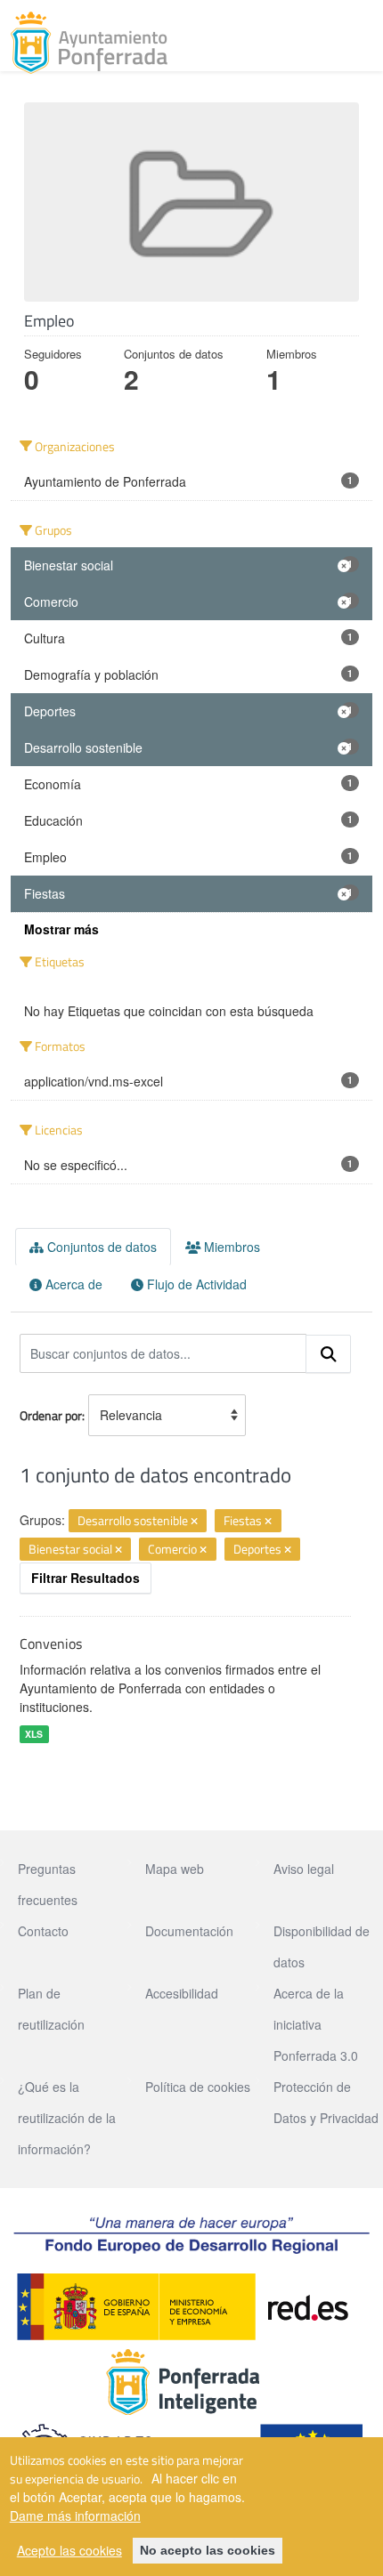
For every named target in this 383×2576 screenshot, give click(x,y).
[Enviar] (329, 1354)
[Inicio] (89, 43)
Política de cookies (198, 2087)
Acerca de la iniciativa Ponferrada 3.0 (316, 2024)
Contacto (43, 1931)
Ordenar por (51, 1415)
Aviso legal (304, 1869)
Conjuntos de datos (100, 1247)
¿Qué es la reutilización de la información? (67, 2118)
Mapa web (175, 1869)
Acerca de (72, 1284)
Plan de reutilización (51, 2009)
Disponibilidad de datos (322, 1946)
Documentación (189, 1931)
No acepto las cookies (208, 2550)
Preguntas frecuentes (48, 1884)
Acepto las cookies (69, 2550)
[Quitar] (194, 1522)
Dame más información (75, 2515)
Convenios (51, 1643)
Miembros (230, 1247)
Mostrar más (61, 929)
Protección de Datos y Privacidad (326, 2102)
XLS (34, 1734)
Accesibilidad (182, 1993)
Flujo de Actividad (195, 1284)
